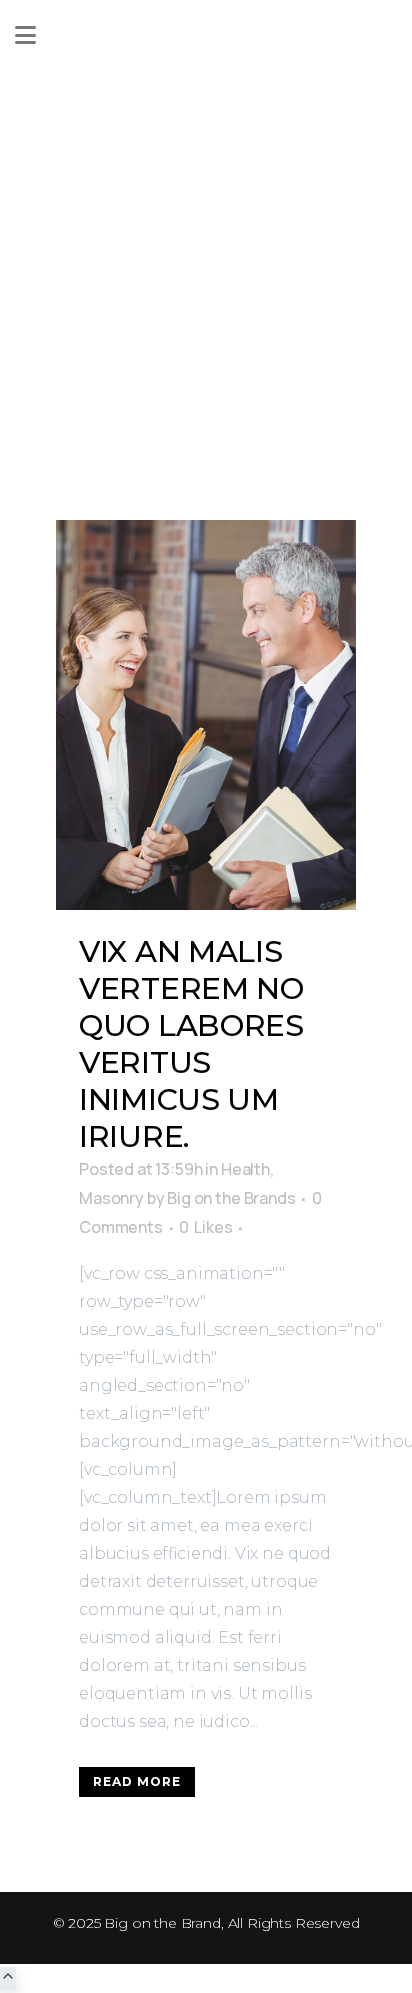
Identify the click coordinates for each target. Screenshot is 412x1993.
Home (95, 243)
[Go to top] (8, 1978)
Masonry (111, 1198)
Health (245, 1169)
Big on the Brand (162, 1923)
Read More (137, 1781)
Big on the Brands (231, 1198)
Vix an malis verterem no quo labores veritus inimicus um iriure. (191, 1044)
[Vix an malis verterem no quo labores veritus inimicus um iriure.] (206, 715)
